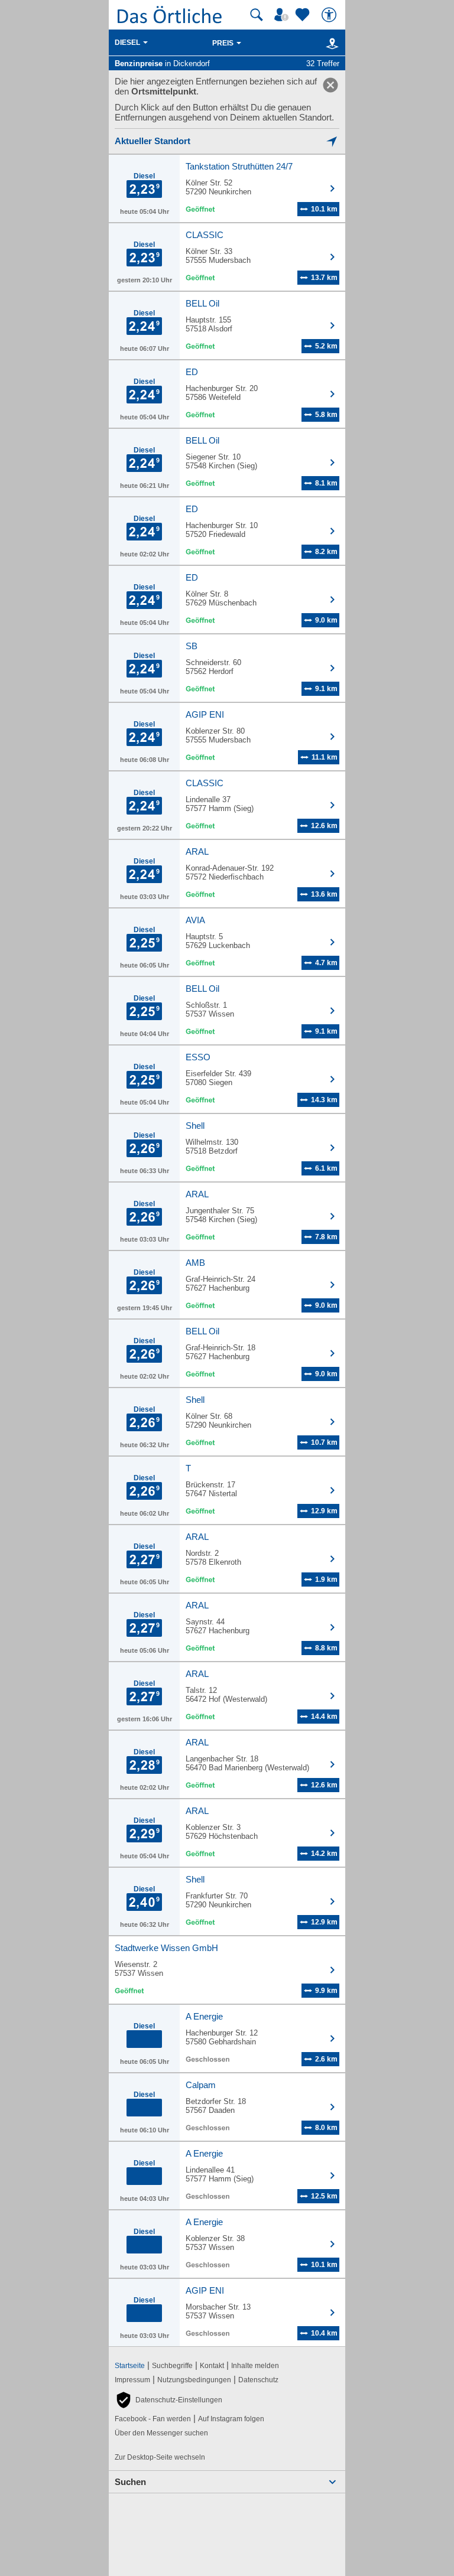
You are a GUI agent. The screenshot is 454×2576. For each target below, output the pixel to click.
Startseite (130, 2366)
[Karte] (330, 43)
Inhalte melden (255, 2366)
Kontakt (212, 2366)
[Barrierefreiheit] (330, 15)
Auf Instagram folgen (231, 2419)
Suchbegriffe (172, 2366)
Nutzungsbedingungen (194, 2380)
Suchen (130, 2482)
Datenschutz (258, 2380)
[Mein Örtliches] (283, 15)
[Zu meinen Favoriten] (304, 15)
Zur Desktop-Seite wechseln (160, 2457)
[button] (168, 2400)
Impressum (132, 2380)
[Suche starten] (257, 15)
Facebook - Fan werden (153, 2419)
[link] (330, 85)
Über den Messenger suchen (161, 2433)
